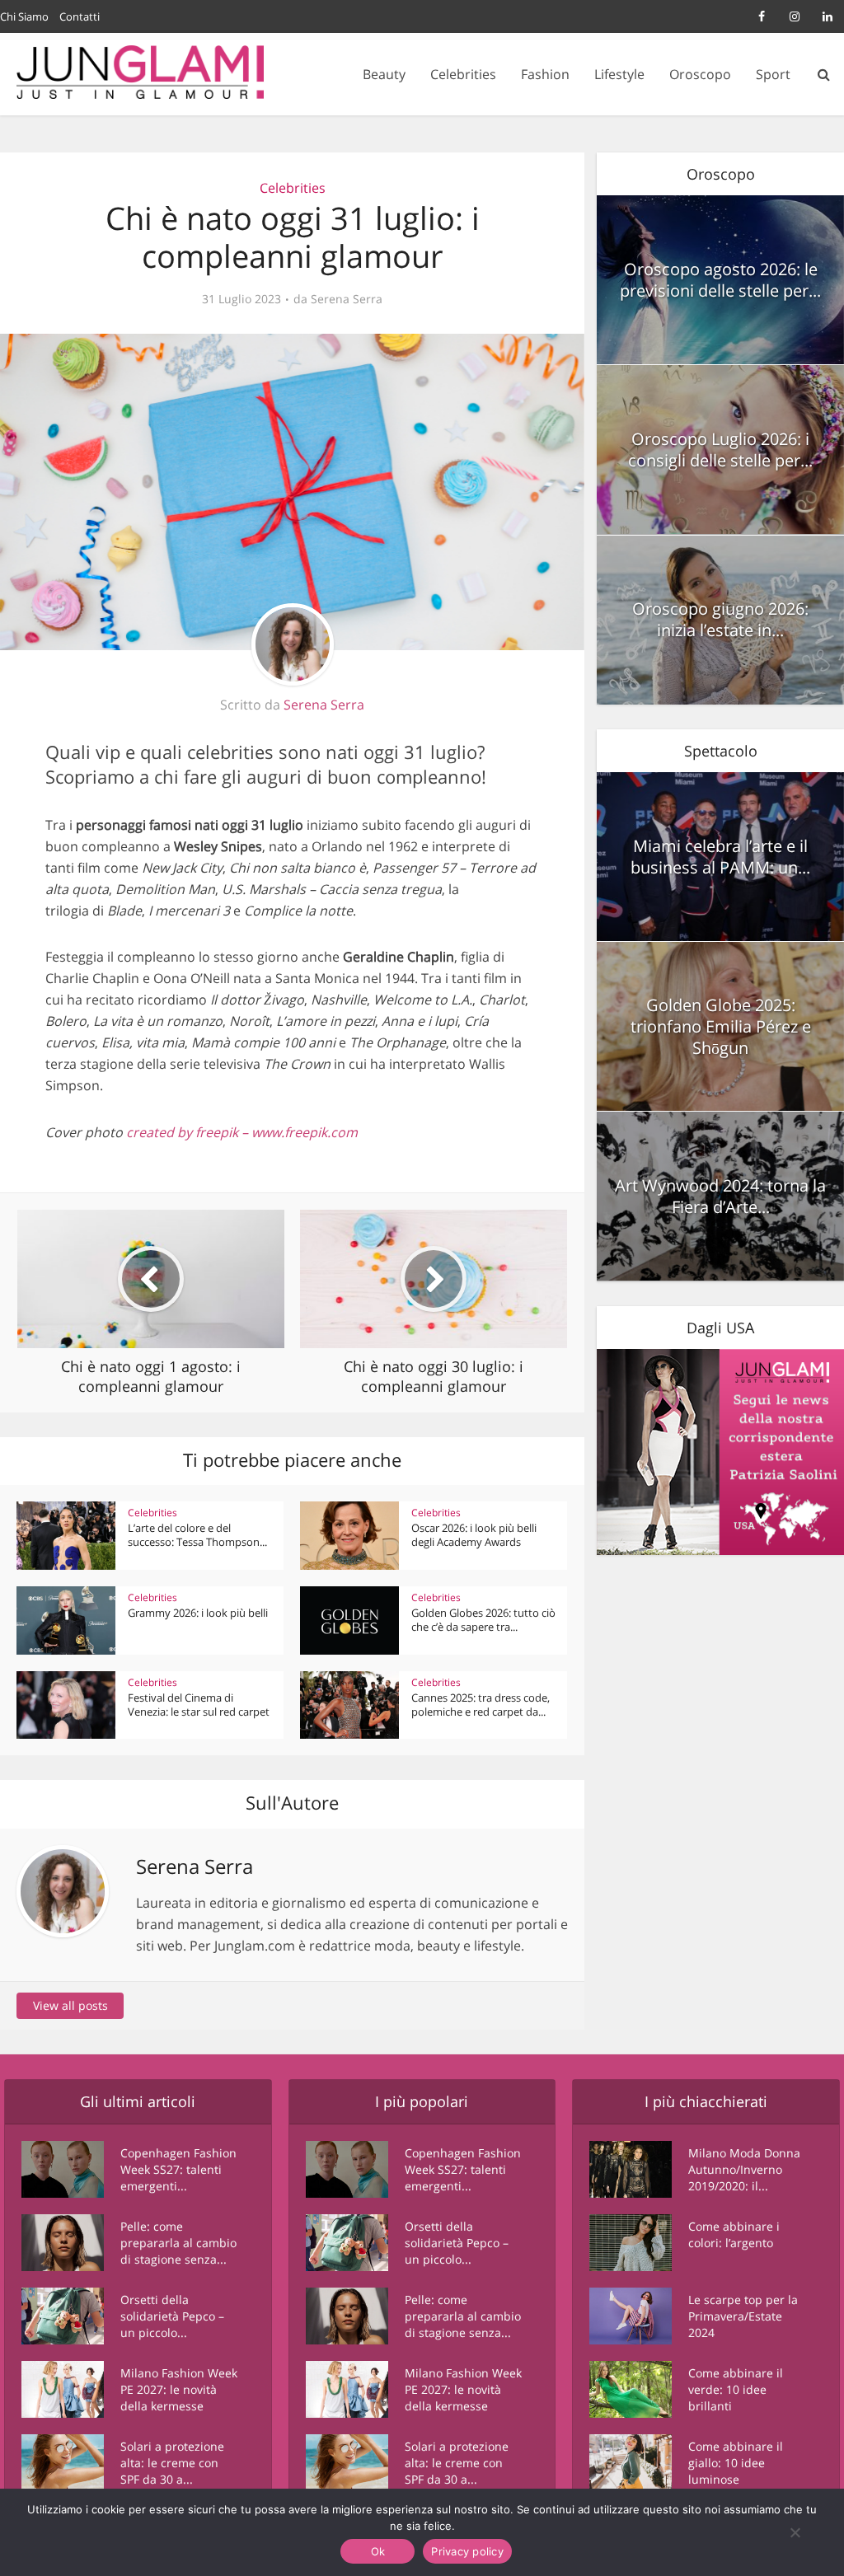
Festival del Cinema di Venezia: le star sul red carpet (199, 1705)
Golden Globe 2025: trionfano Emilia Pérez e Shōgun (721, 1026)
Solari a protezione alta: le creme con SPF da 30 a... (172, 2463)
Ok (378, 2551)
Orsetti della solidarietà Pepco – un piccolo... (172, 2316)
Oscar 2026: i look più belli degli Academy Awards (474, 1535)
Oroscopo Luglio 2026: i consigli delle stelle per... (720, 450)
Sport (773, 74)
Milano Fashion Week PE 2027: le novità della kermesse (179, 2389)
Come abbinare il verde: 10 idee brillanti (736, 2389)
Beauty (384, 74)
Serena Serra (347, 299)
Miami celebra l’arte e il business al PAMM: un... (720, 857)
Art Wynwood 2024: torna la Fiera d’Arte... (720, 1196)
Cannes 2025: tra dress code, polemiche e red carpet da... (481, 1705)
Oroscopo (700, 74)
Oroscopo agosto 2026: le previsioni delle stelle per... (720, 280)
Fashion (545, 74)
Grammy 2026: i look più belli (198, 1613)
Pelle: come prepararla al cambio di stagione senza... (178, 2243)
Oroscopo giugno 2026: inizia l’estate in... (720, 619)
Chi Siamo (24, 16)
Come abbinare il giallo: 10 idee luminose (736, 2463)
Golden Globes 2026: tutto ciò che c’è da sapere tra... (483, 1620)
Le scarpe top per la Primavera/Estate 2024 (743, 2316)
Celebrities (463, 74)
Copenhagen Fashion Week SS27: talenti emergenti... (178, 2169)
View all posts (70, 2005)
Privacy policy (467, 2551)
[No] (795, 2532)
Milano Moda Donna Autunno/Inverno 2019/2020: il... (744, 2169)
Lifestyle (619, 74)
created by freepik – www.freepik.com (242, 1132)
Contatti (80, 16)
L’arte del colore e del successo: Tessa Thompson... (197, 1535)
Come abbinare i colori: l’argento (734, 2234)
